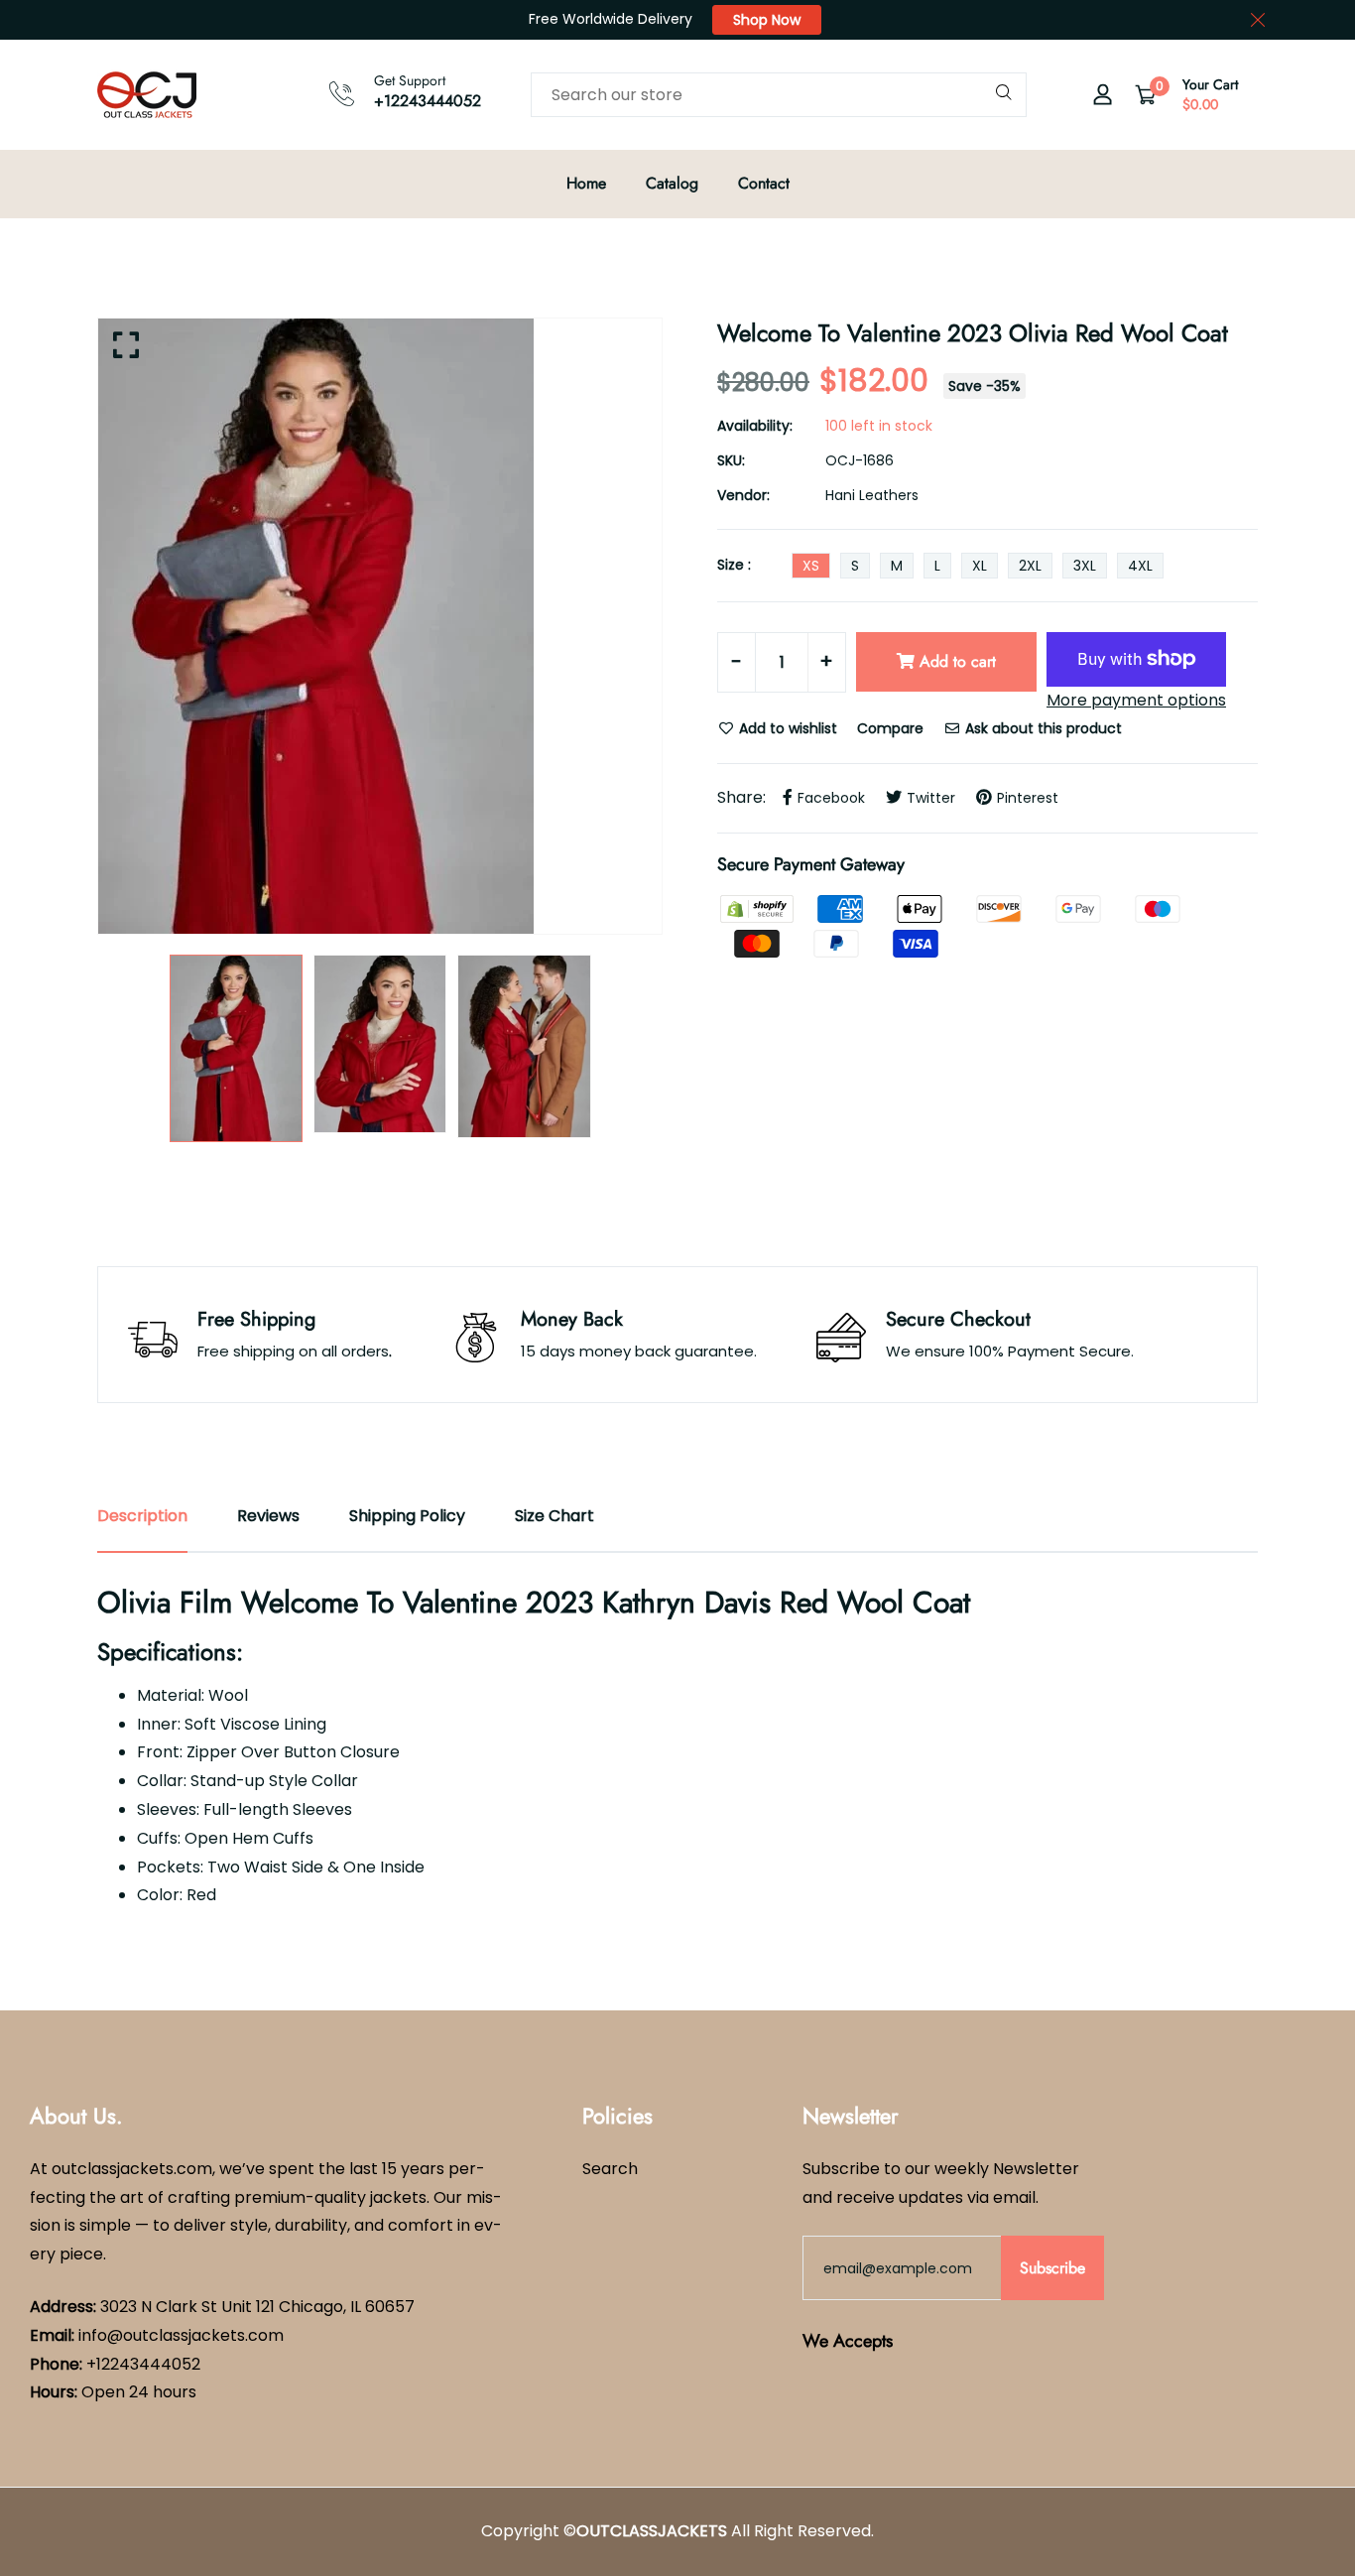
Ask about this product (1042, 728)
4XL (1140, 566)
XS (811, 566)
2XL (1030, 566)
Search (610, 2169)
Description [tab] (142, 1516)
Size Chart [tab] (554, 1516)
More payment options (1136, 700)
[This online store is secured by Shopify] (759, 907)
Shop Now (767, 20)
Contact (764, 183)
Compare (890, 728)
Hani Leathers (872, 495)
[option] (380, 626)
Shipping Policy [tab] (407, 1516)
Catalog (672, 183)
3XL (1085, 566)
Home (586, 183)
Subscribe (1052, 2268)
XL (980, 566)
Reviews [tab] (268, 1516)
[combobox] (779, 95)
